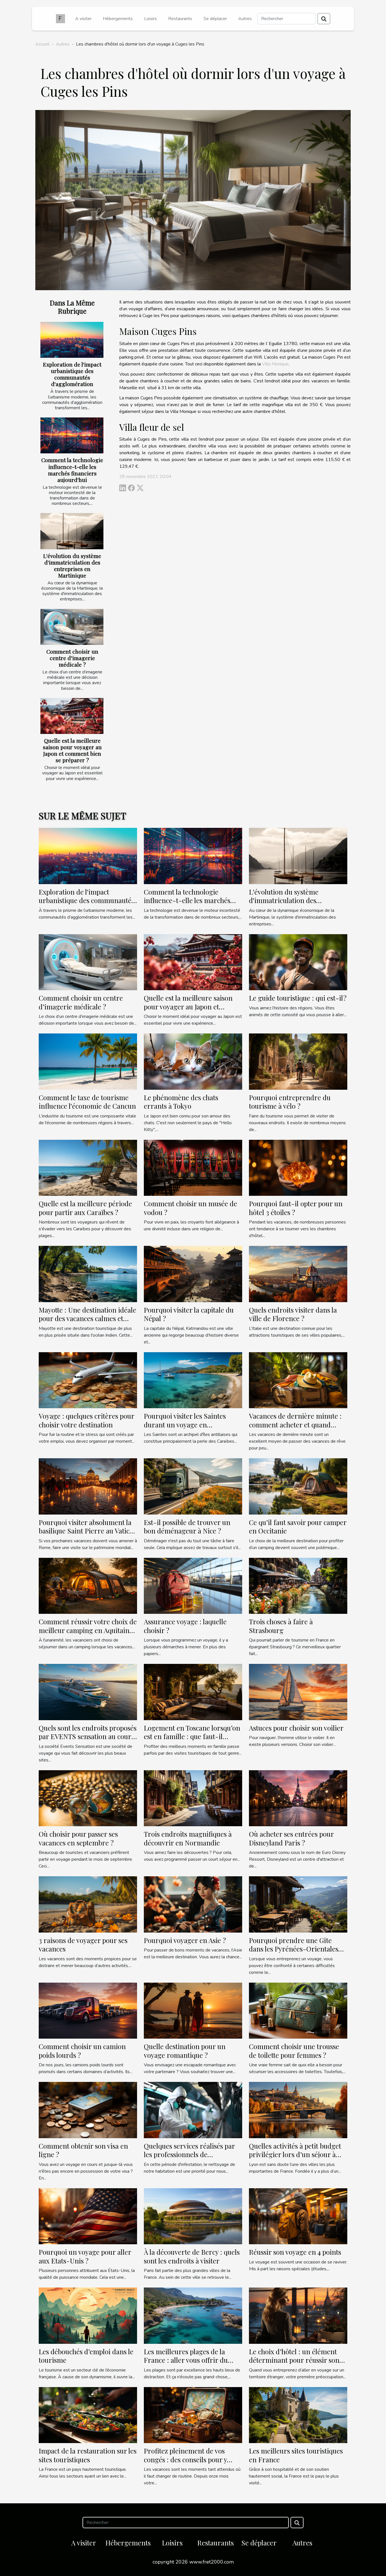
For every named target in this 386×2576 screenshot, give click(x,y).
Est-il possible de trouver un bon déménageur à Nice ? (187, 1526)
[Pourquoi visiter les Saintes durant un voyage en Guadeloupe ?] (193, 1380)
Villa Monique (275, 364)
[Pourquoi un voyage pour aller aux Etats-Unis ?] (88, 2216)
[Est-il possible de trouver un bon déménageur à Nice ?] (193, 1486)
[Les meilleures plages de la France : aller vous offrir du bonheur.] (193, 2315)
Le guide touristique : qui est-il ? (298, 998)
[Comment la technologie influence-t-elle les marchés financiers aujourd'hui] (72, 435)
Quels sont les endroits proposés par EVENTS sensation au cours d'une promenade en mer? (88, 1736)
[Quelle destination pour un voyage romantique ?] (193, 2010)
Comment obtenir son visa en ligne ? (83, 2150)
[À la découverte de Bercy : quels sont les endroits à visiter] (193, 2216)
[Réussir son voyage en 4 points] (298, 2216)
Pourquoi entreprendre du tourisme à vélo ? (290, 1102)
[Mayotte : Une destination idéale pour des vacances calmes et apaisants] (88, 1274)
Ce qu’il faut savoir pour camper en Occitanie (298, 1526)
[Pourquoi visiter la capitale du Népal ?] (193, 1274)
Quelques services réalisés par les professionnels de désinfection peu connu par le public (189, 2159)
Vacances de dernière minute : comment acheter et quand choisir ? (295, 1424)
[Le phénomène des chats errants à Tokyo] (193, 1061)
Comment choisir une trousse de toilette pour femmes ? (294, 2051)
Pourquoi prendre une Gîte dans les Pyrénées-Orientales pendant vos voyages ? (294, 1949)
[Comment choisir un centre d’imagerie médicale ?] (72, 627)
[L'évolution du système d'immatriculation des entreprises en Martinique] (72, 531)
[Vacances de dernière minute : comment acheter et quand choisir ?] (298, 1380)
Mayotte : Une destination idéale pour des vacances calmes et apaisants (87, 1318)
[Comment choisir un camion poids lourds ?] (88, 2010)
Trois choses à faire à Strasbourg (281, 1626)
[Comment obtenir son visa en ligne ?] (88, 2110)
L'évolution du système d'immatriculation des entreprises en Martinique (72, 566)
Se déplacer (215, 19)
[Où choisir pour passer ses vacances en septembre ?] (88, 1798)
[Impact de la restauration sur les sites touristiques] (88, 2415)
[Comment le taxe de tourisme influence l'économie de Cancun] (88, 1061)
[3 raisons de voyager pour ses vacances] (88, 1904)
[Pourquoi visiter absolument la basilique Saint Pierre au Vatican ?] (88, 1486)
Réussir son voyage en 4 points (295, 2252)
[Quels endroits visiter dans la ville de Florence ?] (298, 1274)
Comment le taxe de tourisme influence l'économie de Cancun (87, 1102)
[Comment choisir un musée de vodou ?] (193, 1168)
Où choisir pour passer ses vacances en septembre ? (78, 1838)
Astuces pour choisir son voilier (296, 1728)
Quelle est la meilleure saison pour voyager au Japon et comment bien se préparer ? (72, 750)
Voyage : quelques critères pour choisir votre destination (86, 1420)
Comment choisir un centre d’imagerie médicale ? (72, 658)
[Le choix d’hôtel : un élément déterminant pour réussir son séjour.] (298, 2315)
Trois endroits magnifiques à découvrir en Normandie (188, 1838)
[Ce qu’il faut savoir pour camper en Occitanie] (298, 1486)
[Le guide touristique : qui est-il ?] (298, 962)
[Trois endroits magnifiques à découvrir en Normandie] (193, 1798)
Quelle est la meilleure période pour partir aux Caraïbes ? (85, 1208)
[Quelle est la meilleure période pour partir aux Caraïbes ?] (88, 1168)
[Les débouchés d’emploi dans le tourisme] (88, 2315)
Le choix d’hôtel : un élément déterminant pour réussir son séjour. (294, 2360)
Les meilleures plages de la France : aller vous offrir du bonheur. (186, 2360)
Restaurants (180, 19)
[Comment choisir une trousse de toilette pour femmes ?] (298, 2010)
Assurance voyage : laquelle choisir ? (185, 1626)
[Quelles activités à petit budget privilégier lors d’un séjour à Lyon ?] (298, 2110)
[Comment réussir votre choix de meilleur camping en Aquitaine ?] (88, 1586)
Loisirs (150, 19)
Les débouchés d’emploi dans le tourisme (86, 2356)
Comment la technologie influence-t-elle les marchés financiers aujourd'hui (72, 470)
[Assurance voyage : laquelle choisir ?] (193, 1586)
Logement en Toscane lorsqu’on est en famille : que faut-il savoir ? (192, 1736)
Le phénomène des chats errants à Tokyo (181, 1102)
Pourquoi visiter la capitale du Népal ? (189, 1314)
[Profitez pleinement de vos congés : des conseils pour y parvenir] (193, 2415)
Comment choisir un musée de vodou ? (190, 1208)
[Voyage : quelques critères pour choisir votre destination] (88, 1380)
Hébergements (118, 19)
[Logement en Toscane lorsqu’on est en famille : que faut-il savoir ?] (193, 1692)
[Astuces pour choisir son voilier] (298, 1692)
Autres (245, 19)
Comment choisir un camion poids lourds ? (82, 2051)
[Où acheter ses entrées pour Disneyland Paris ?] (298, 1798)
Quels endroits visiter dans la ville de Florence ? (293, 1314)
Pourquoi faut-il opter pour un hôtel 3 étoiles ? (296, 1208)
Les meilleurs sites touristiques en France (296, 2455)
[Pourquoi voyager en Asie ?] (193, 1904)
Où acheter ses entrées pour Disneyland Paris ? (291, 1838)
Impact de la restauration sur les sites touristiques (88, 2455)
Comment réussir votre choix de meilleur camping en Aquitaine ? (88, 1630)
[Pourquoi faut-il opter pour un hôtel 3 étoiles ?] (298, 1168)
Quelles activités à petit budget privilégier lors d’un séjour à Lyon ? (295, 2154)
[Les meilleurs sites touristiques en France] (298, 2415)
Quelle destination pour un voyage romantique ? (185, 2051)
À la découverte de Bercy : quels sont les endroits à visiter (192, 2256)
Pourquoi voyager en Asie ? (185, 1940)
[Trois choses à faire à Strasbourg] (298, 1586)
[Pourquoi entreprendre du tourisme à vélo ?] (298, 1061)
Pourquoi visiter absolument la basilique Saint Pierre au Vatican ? (88, 1531)
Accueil (42, 44)
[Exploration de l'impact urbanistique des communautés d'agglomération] (72, 340)
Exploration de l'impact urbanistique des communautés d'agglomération (72, 374)
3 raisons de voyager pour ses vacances (83, 1944)
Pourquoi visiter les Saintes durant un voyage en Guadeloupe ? (185, 1424)
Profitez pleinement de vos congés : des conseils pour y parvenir (185, 2459)
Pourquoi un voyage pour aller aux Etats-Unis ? (85, 2256)
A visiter (83, 19)
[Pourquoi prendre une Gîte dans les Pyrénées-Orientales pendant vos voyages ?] (298, 1904)
